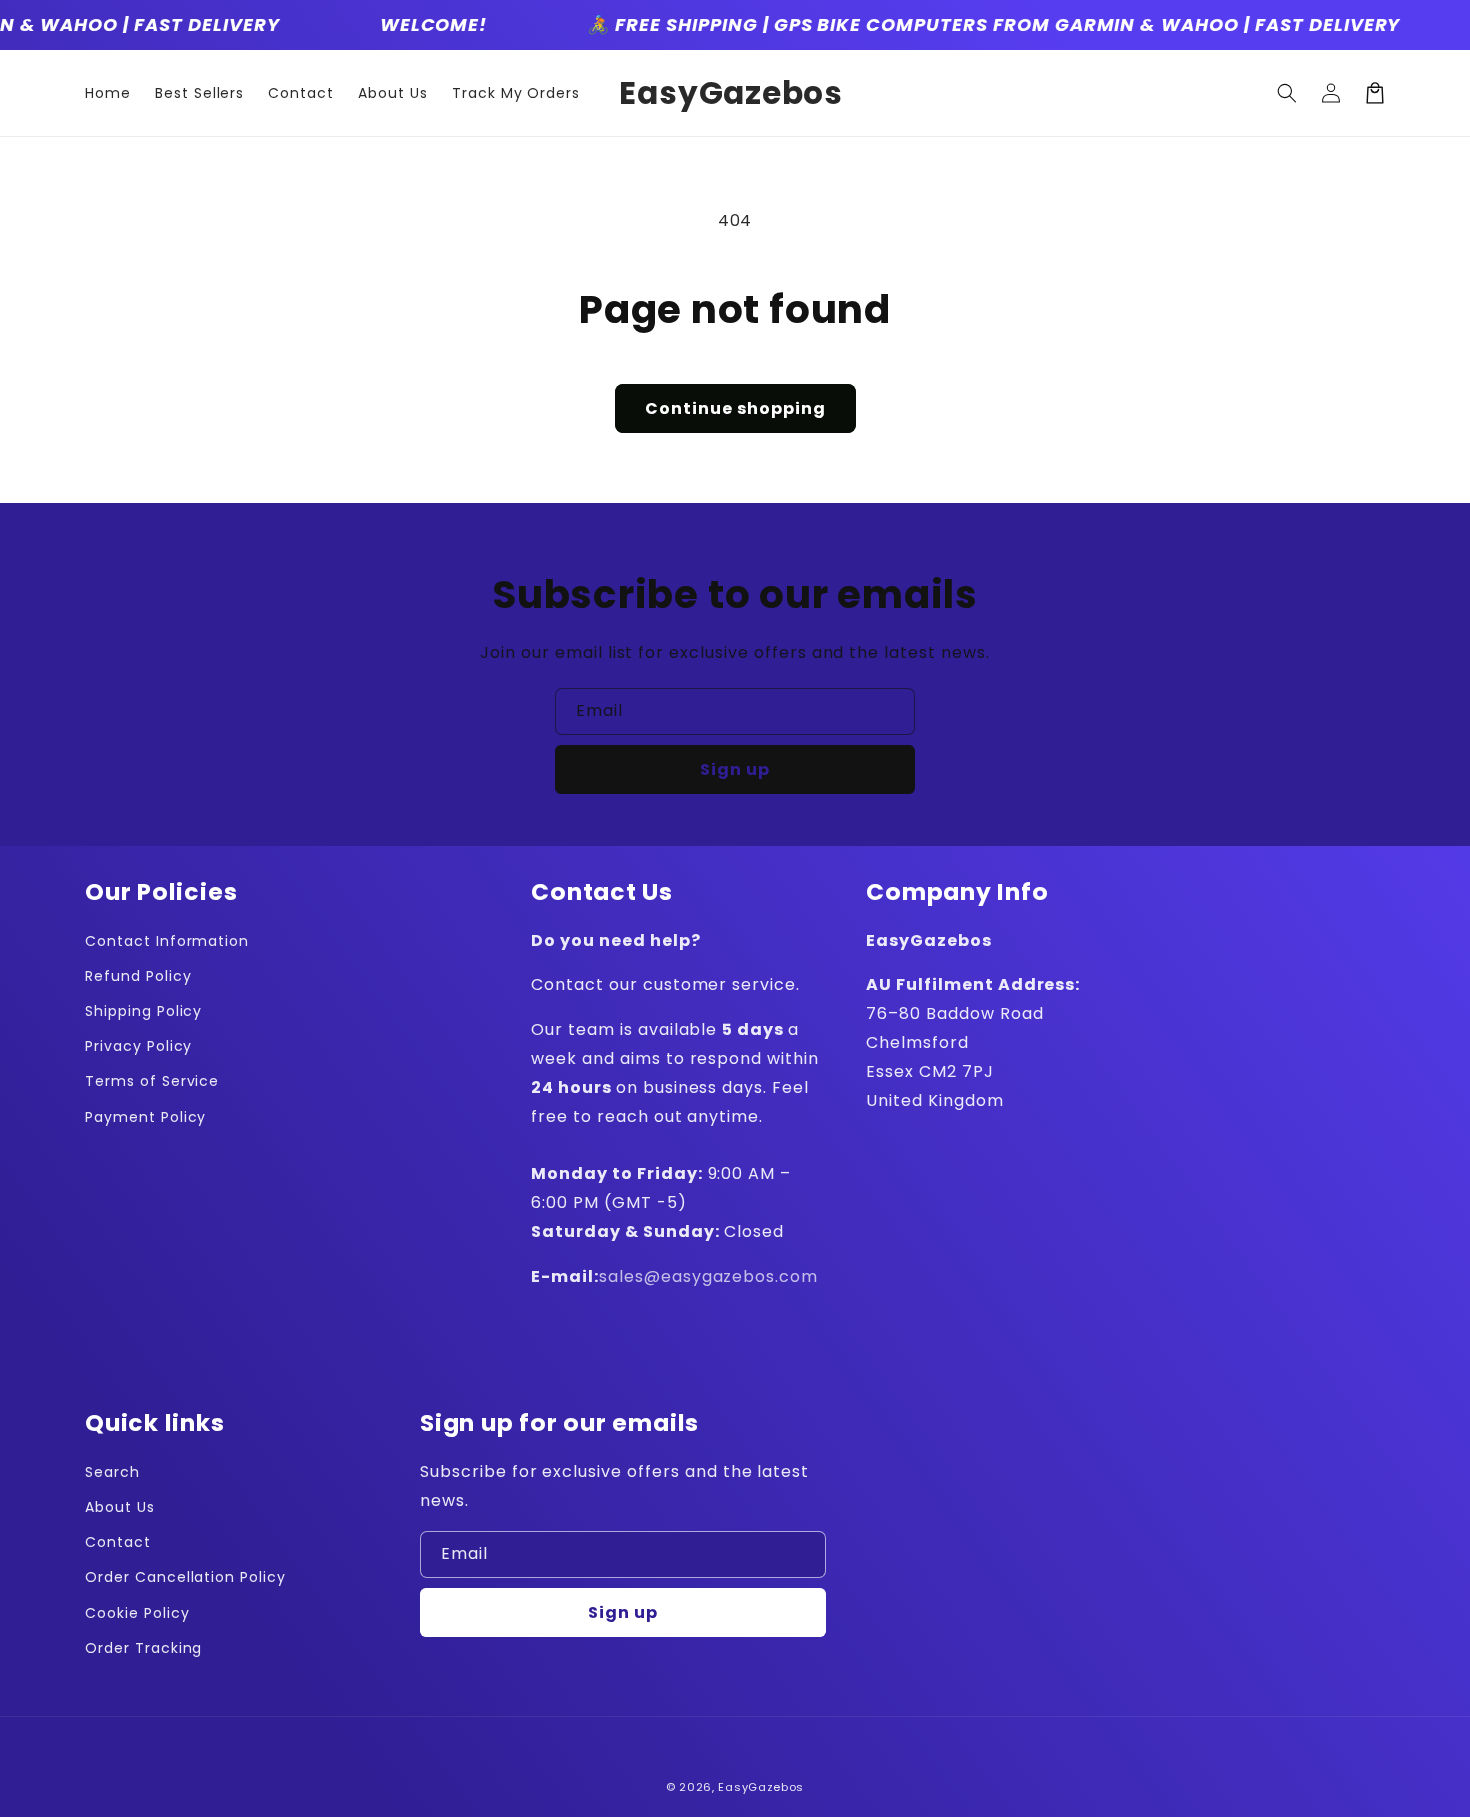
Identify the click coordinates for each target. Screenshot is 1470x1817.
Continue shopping (735, 408)
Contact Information (167, 941)
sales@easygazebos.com (708, 1276)
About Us (120, 1507)
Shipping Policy (143, 1011)
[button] (1287, 93)
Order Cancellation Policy (185, 1577)
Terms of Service (152, 1081)
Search (112, 1472)
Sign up (735, 769)
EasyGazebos (761, 1787)
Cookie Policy (137, 1613)
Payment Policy (145, 1117)
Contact (118, 1542)
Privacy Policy (138, 1046)
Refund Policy (138, 976)
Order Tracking (143, 1648)
